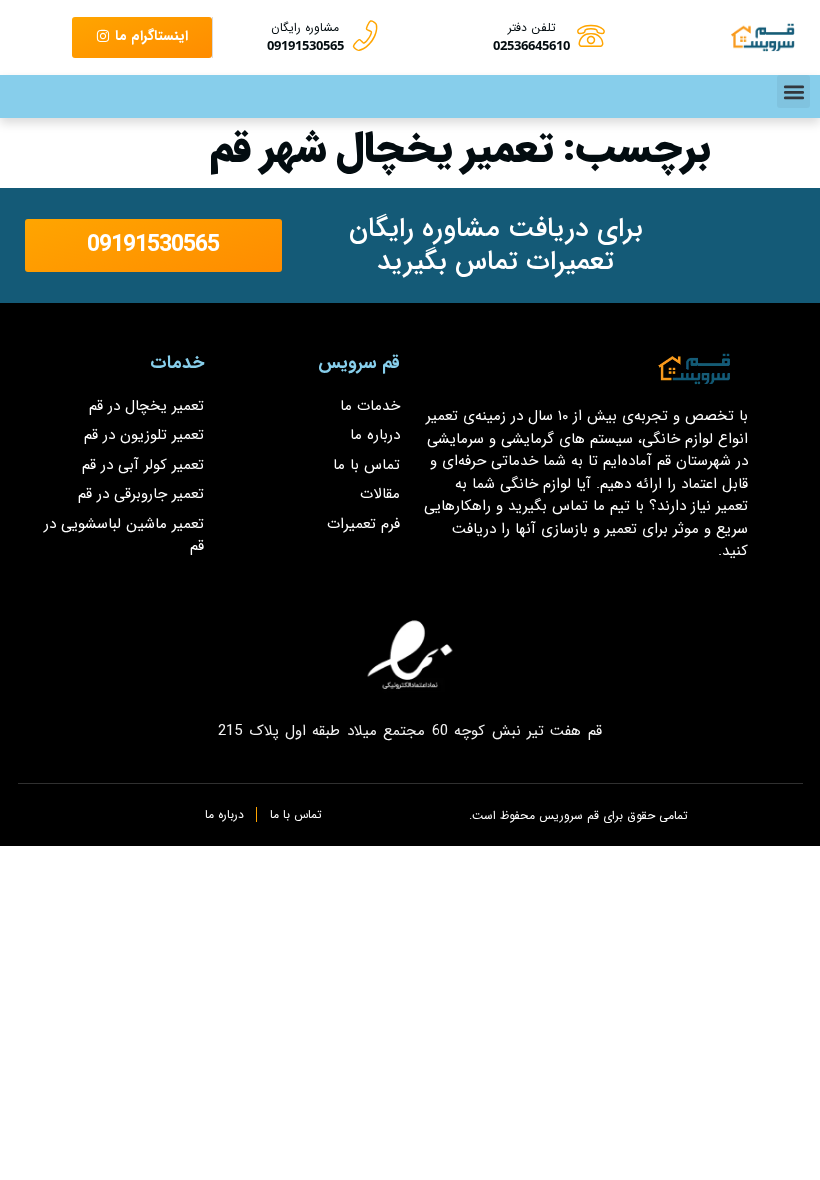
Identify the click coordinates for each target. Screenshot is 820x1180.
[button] (793, 91)
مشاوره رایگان (305, 27)
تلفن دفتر (532, 27)
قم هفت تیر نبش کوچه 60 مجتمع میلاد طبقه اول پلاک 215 (409, 731)
